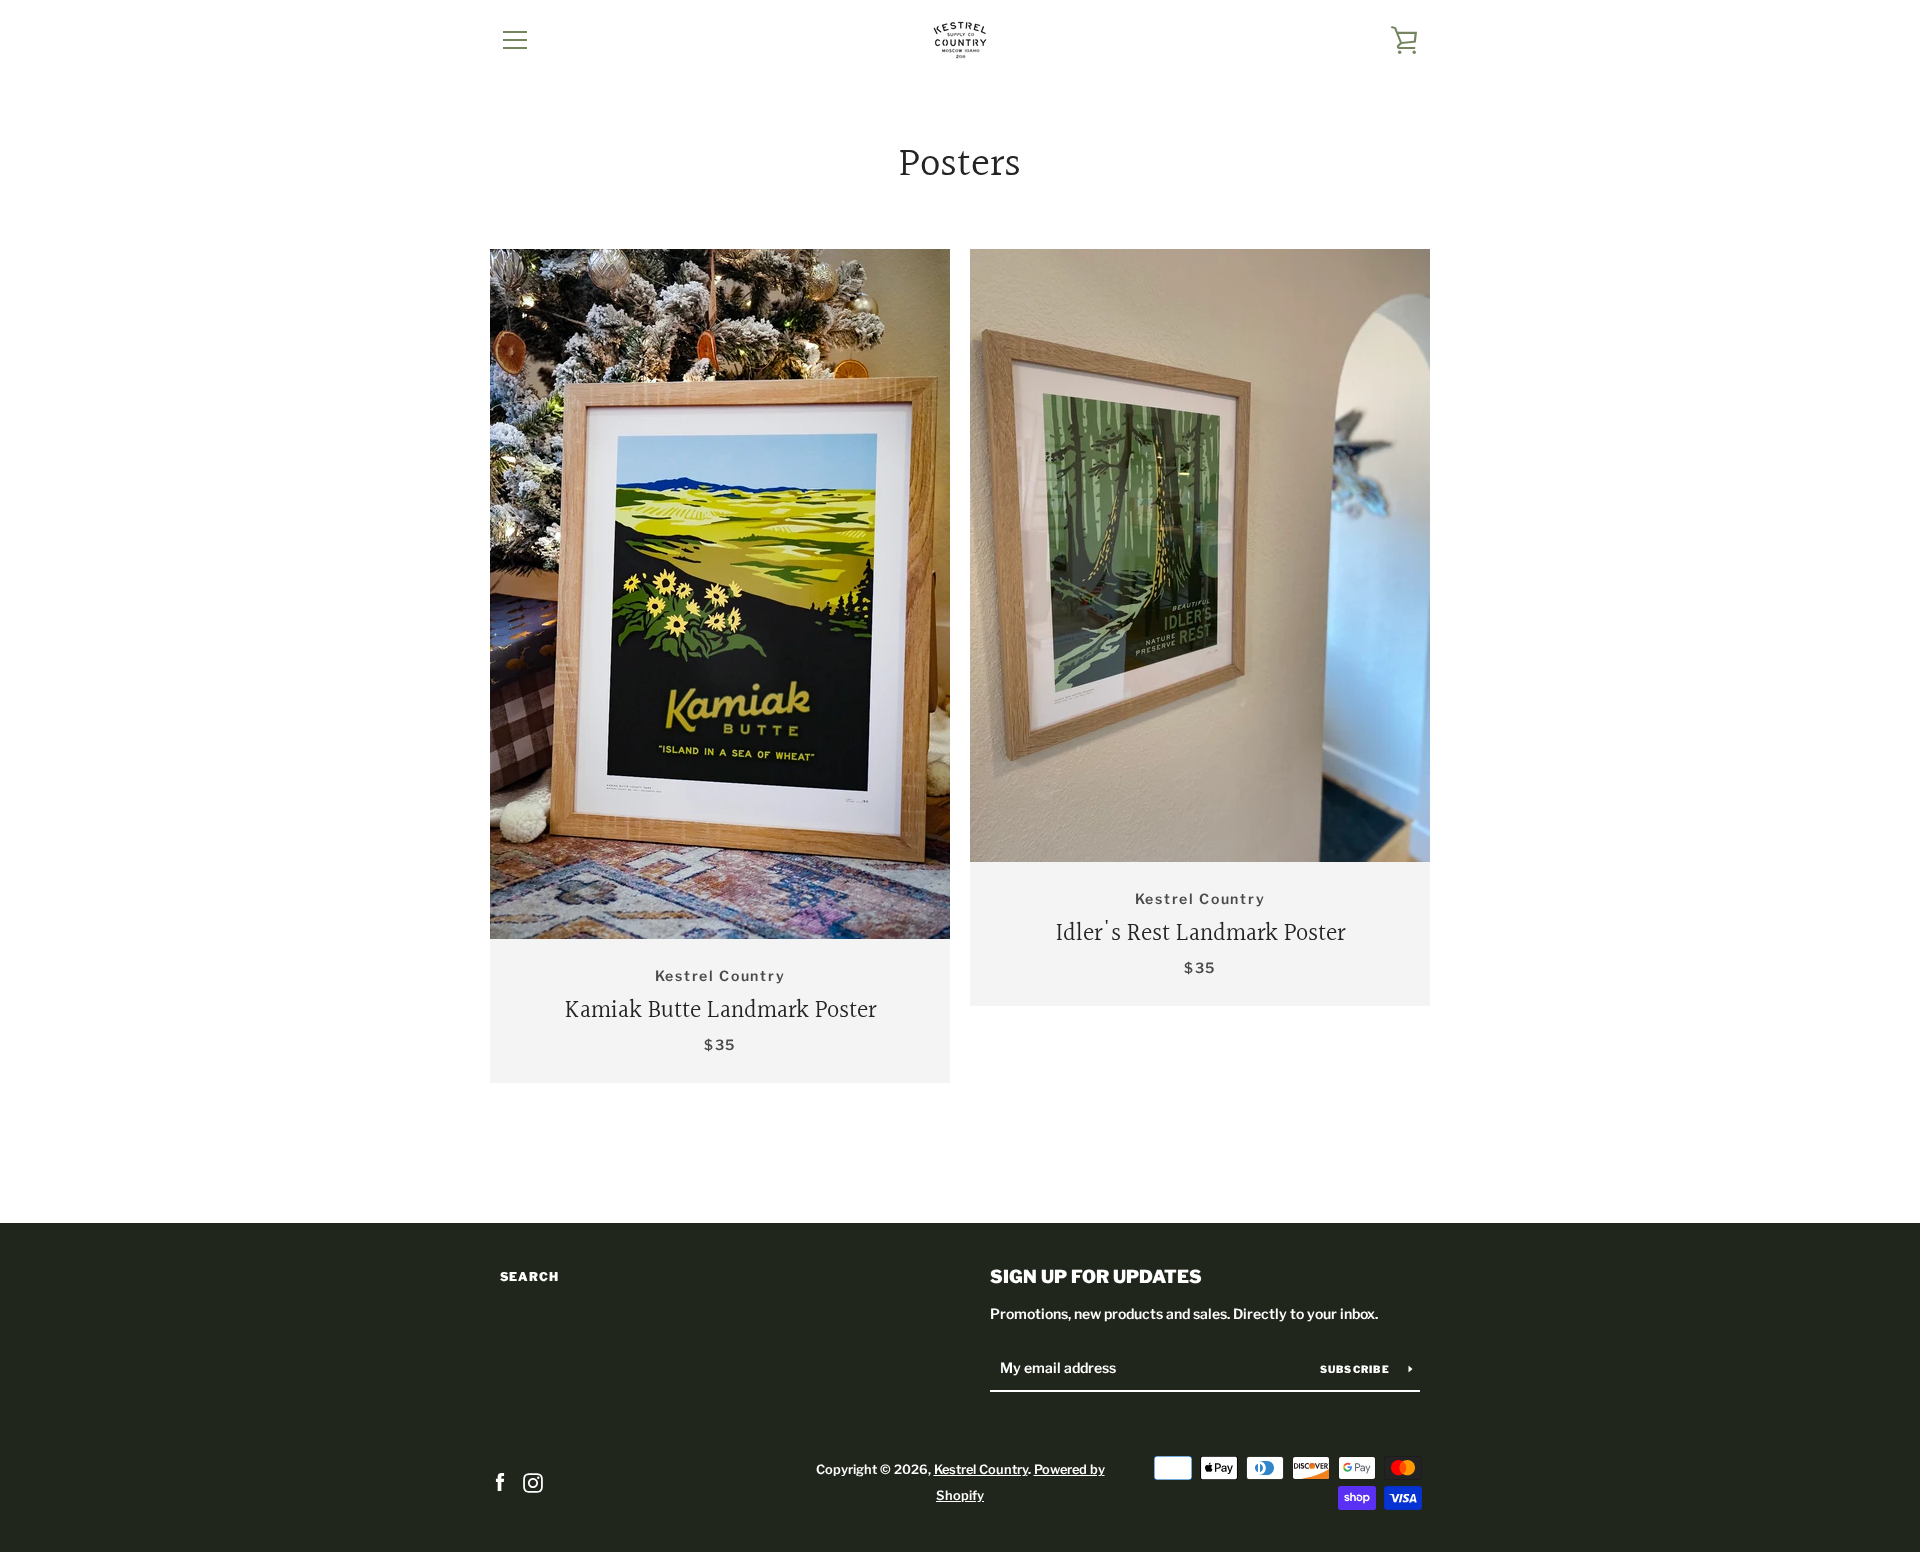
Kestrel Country (981, 1469)
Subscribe (1357, 1369)
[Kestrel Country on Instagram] (533, 1481)
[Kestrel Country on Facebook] (500, 1481)
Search (529, 1276)
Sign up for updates (1096, 1276)
